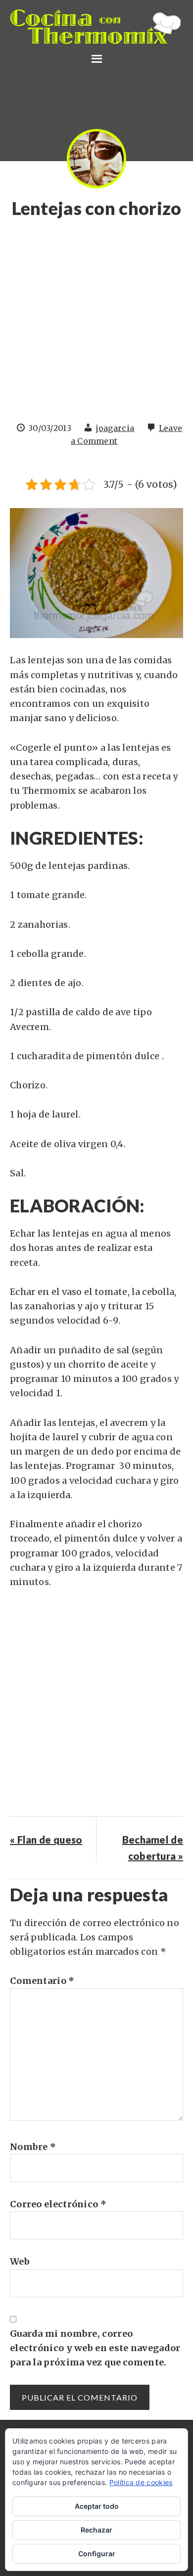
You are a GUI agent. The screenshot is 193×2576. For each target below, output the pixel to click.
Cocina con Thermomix (96, 27)
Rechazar (96, 2530)
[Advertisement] (96, 325)
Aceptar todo (97, 2506)
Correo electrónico (58, 2204)
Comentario (42, 1981)
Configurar (97, 2554)
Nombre (33, 2147)
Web (20, 2261)
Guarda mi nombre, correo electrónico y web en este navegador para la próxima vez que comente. (95, 2348)
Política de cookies (141, 2482)
